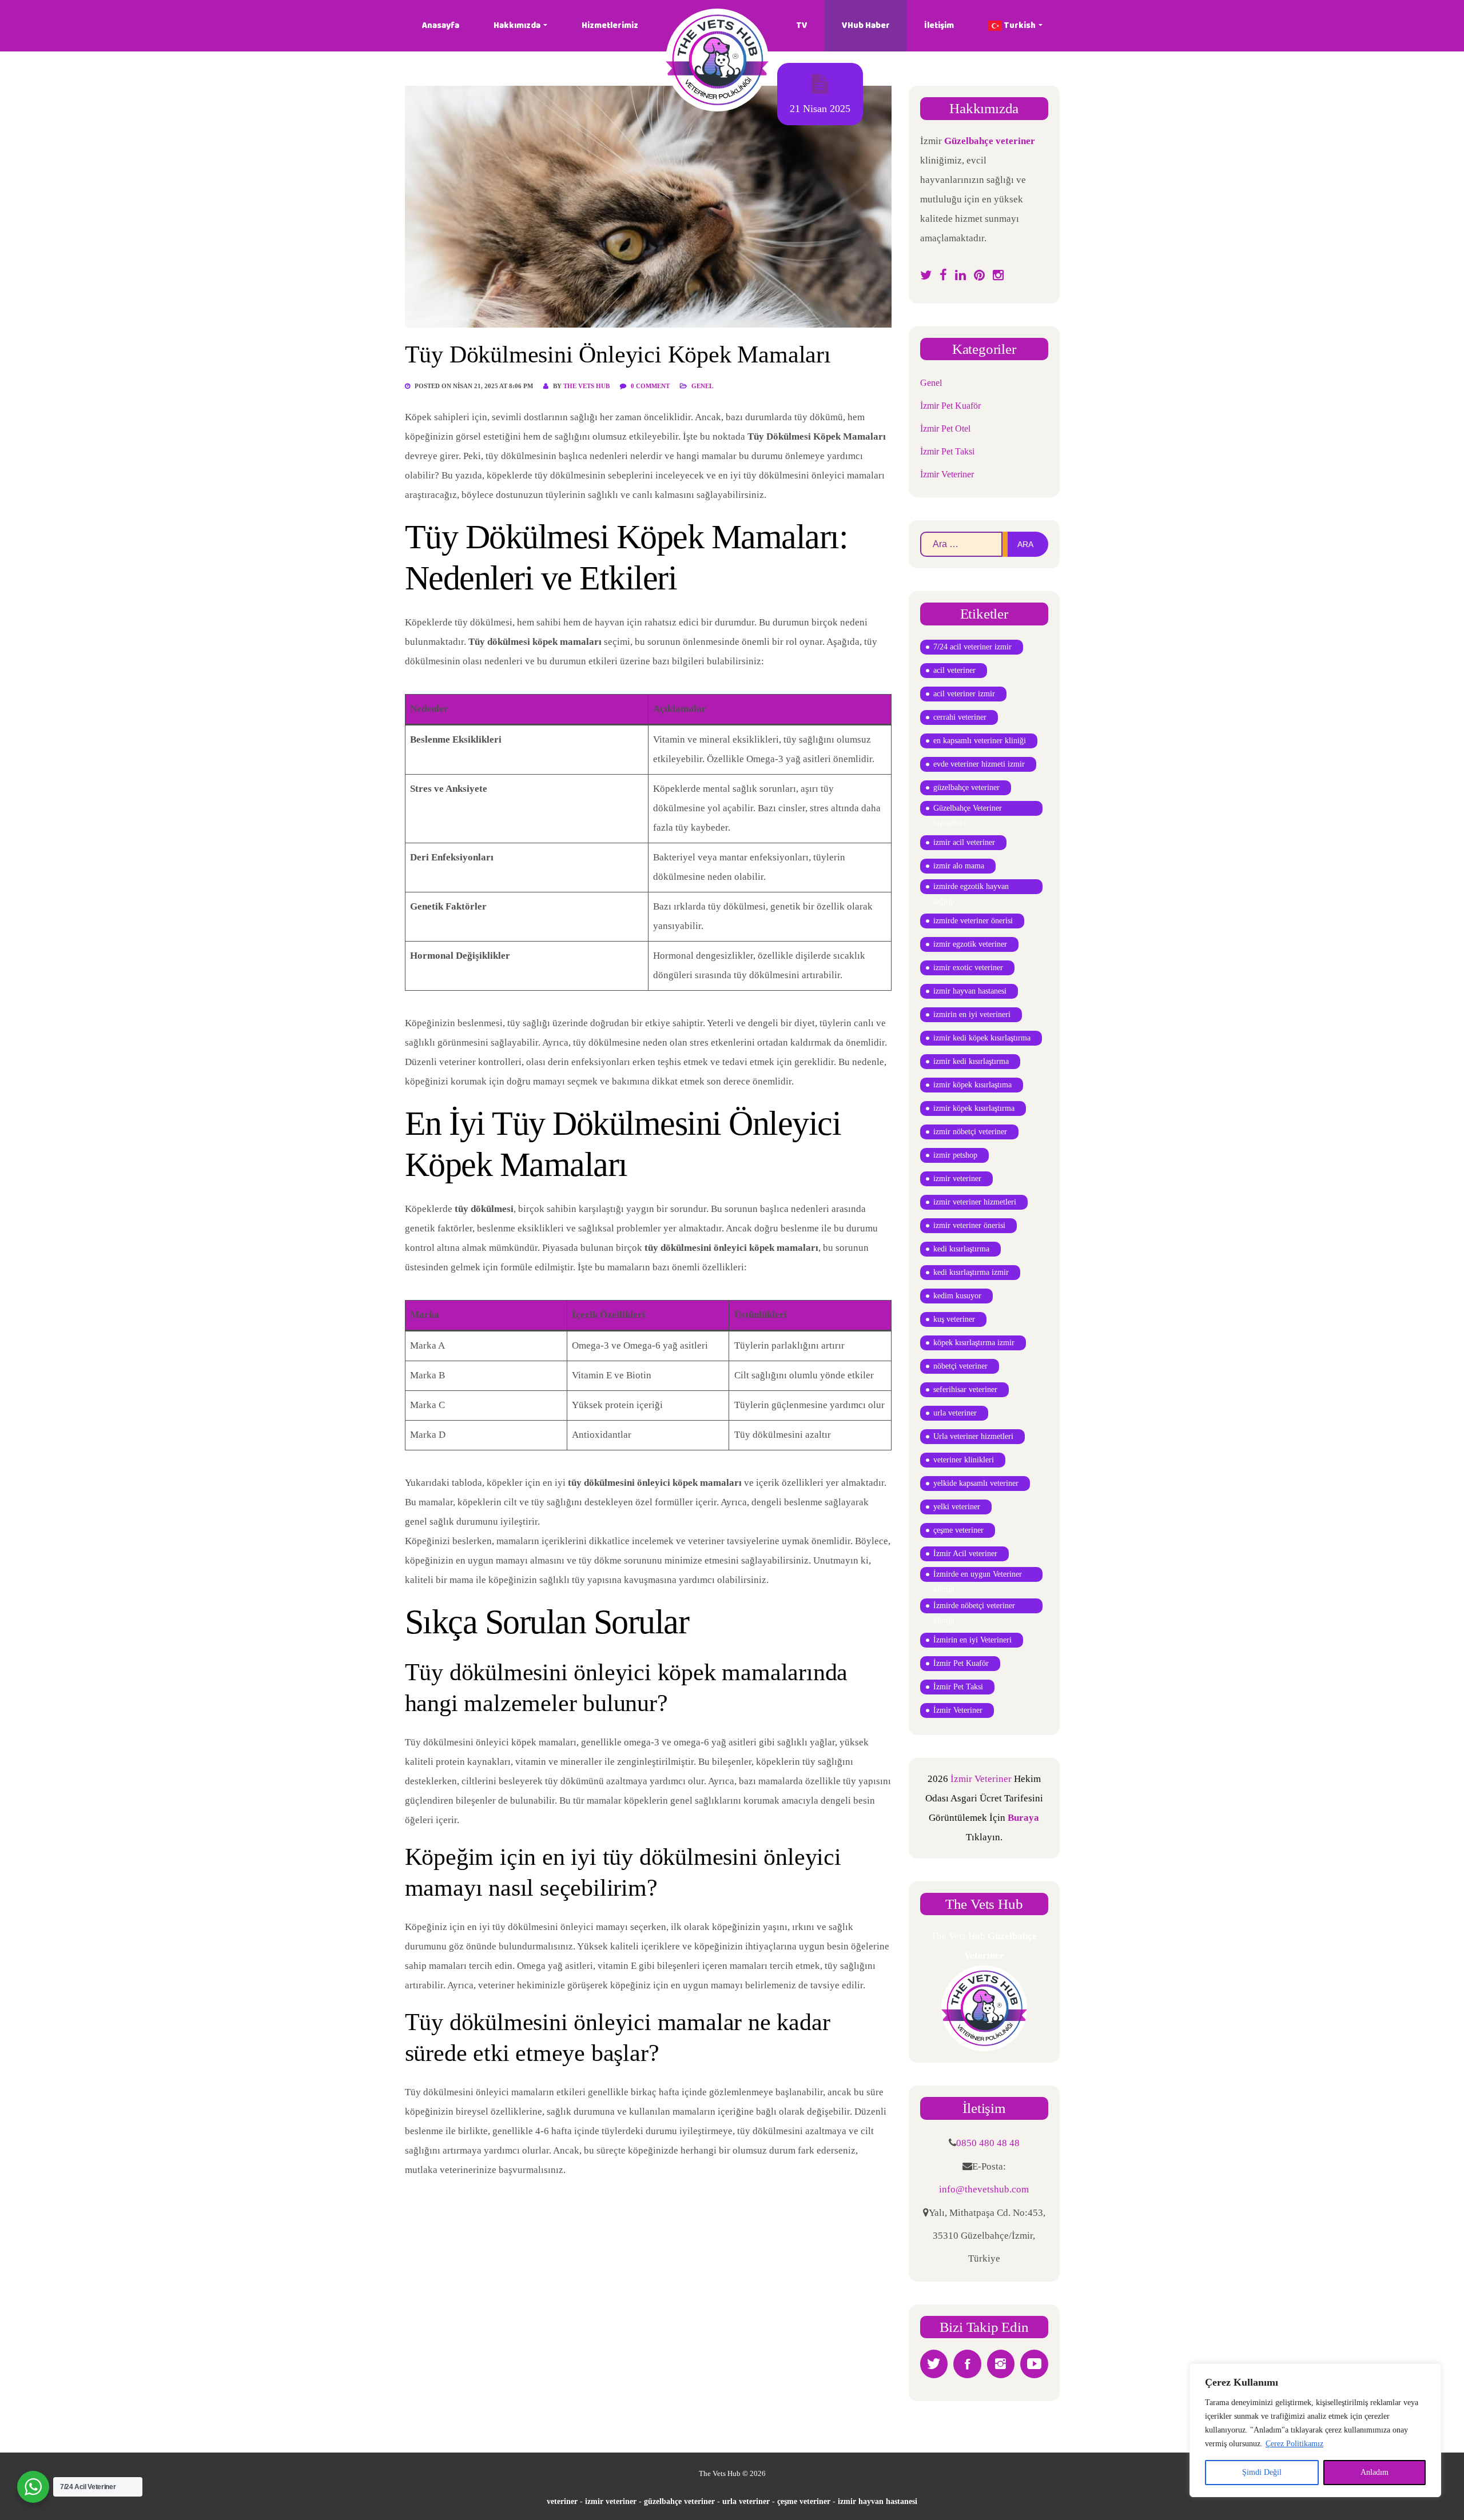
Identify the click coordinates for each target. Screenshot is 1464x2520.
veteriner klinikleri (964, 1460)
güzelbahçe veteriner (966, 787)
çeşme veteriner (958, 1530)
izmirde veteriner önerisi (973, 921)
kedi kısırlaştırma (961, 1249)
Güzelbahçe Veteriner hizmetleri (968, 810)
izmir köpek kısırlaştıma (972, 1085)
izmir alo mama (959, 866)
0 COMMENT (651, 386)
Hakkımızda (517, 25)
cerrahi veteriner (960, 717)
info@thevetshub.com (984, 2189)
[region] (1315, 2430)
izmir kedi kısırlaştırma (971, 1061)
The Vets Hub (586, 386)
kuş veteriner (954, 1319)
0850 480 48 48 (988, 2143)
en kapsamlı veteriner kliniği (980, 741)
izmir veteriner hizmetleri (975, 1202)
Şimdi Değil (1262, 2472)
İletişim (939, 25)
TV (802, 25)
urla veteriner (955, 1413)
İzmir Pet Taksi (947, 451)
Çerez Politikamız (1294, 2444)
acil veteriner (954, 670)
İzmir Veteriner (947, 474)
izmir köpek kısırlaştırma (974, 1108)
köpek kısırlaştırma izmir (974, 1343)
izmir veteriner (957, 1179)
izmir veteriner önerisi (969, 1225)
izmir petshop (955, 1155)
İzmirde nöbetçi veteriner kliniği (974, 1607)
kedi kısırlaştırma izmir (971, 1272)
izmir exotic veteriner (968, 968)
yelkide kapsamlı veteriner (976, 1483)
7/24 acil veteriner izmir (972, 647)
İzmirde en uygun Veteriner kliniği (978, 1576)
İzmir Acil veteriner (965, 1554)
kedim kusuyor (957, 1296)
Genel (702, 386)
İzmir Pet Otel (945, 428)
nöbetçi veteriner (960, 1366)
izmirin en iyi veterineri (972, 1014)
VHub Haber (866, 25)
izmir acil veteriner (964, 842)
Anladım (1375, 2472)
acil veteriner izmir (964, 694)
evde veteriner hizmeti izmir (979, 764)
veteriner (562, 2501)
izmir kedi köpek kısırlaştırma (982, 1038)
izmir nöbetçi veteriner (970, 1132)
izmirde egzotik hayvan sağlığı (971, 888)
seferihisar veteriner (965, 1389)
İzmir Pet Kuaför (950, 406)
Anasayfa (441, 25)
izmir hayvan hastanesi (970, 991)
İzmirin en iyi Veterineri (972, 1640)
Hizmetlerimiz (610, 25)
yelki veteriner (957, 1507)
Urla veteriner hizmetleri (973, 1436)
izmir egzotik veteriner (970, 944)
